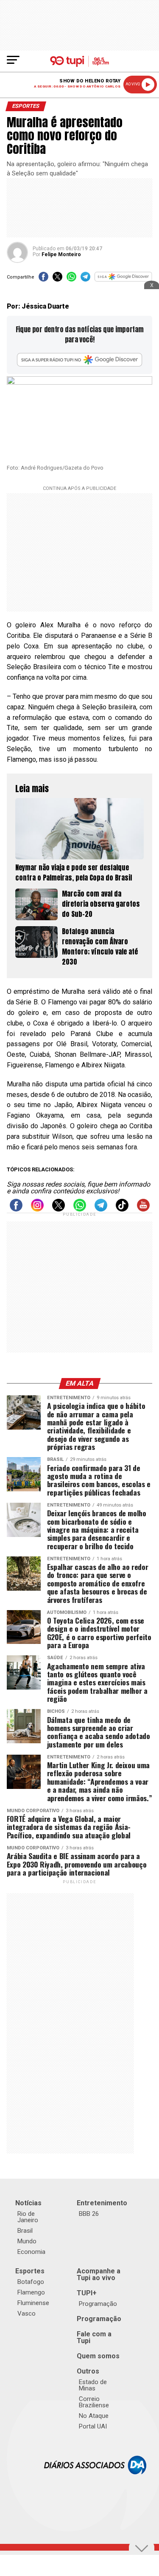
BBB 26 (89, 2214)
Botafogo (31, 2282)
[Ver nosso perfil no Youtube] (143, 1209)
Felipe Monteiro (61, 254)
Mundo (27, 2241)
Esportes (30, 2271)
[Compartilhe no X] (57, 279)
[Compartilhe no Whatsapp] (71, 279)
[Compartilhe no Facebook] (43, 279)
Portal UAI (93, 2426)
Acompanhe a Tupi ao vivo (99, 2274)
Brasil (25, 2231)
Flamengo (31, 2292)
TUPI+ (87, 2293)
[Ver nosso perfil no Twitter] (59, 1209)
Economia (31, 2252)
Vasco (26, 2313)
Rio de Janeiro (28, 2217)
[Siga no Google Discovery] (123, 279)
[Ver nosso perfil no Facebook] (16, 1209)
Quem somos (98, 2356)
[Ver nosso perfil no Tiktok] (122, 1209)
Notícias (28, 2203)
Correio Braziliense (94, 2402)
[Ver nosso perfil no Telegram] (101, 1209)
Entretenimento (102, 2203)
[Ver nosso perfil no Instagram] (37, 1209)
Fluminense (33, 2303)
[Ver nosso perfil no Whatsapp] (80, 1209)
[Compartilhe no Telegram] (85, 279)
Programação (98, 2304)
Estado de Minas (93, 2385)
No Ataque (94, 2416)
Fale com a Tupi (94, 2337)
